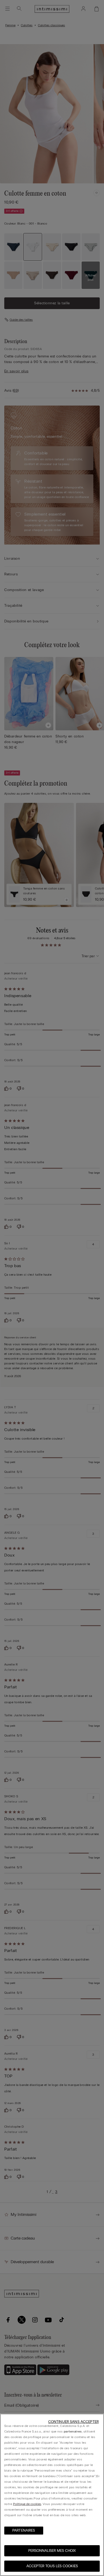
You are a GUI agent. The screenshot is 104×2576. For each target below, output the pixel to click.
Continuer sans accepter (73, 2422)
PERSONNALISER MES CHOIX (52, 2551)
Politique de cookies (27, 2504)
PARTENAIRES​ (24, 2530)
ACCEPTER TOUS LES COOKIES (52, 2566)
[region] (52, 2495)
